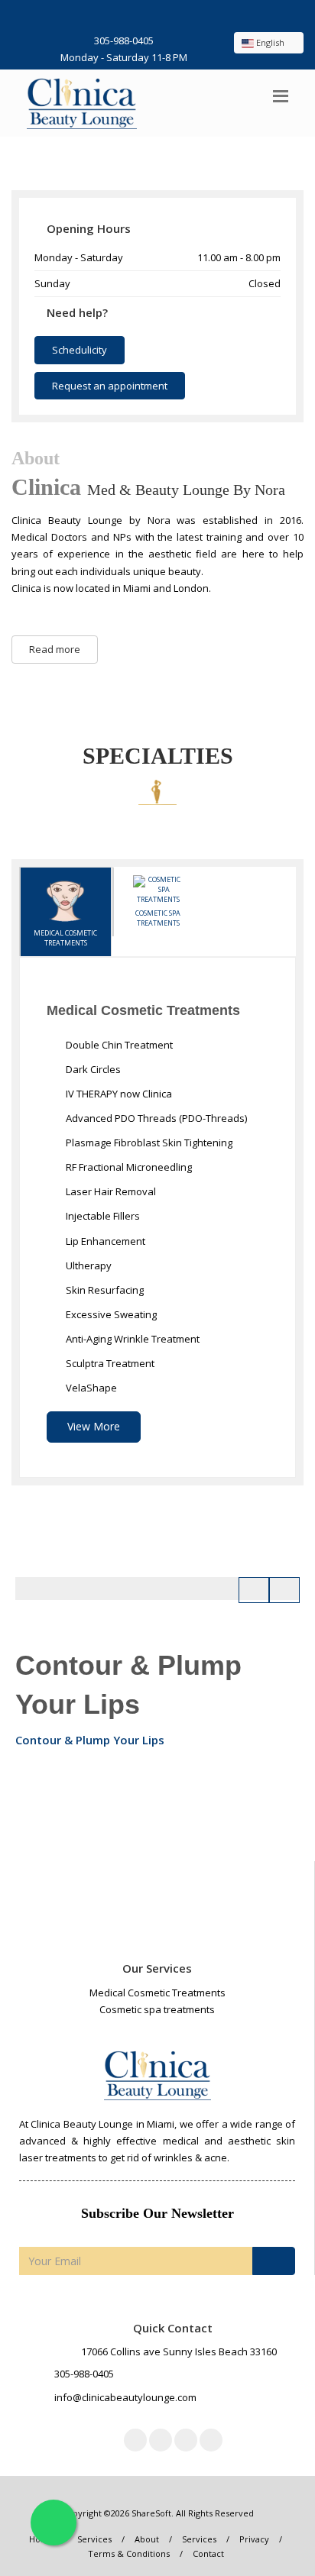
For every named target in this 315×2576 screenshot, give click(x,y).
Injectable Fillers (102, 1216)
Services (94, 2539)
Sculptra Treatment (109, 1363)
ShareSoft (151, 2513)
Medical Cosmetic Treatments (65, 938)
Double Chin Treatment (118, 1045)
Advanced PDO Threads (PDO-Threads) (155, 1118)
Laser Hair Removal (110, 1191)
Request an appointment (110, 386)
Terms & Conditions (129, 2553)
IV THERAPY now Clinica (118, 1094)
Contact (208, 2553)
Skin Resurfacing (104, 1290)
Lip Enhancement (104, 1241)
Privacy (254, 2539)
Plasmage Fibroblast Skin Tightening (148, 1143)
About (147, 2539)
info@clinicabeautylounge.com (125, 2397)
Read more (55, 649)
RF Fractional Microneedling (128, 1167)
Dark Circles (92, 1069)
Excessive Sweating (110, 1314)
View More (94, 1426)
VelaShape (90, 1388)
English (270, 42)
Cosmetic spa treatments (158, 918)
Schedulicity (80, 350)
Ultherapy (88, 1265)
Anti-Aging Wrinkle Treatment (132, 1339)
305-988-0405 (124, 40)
